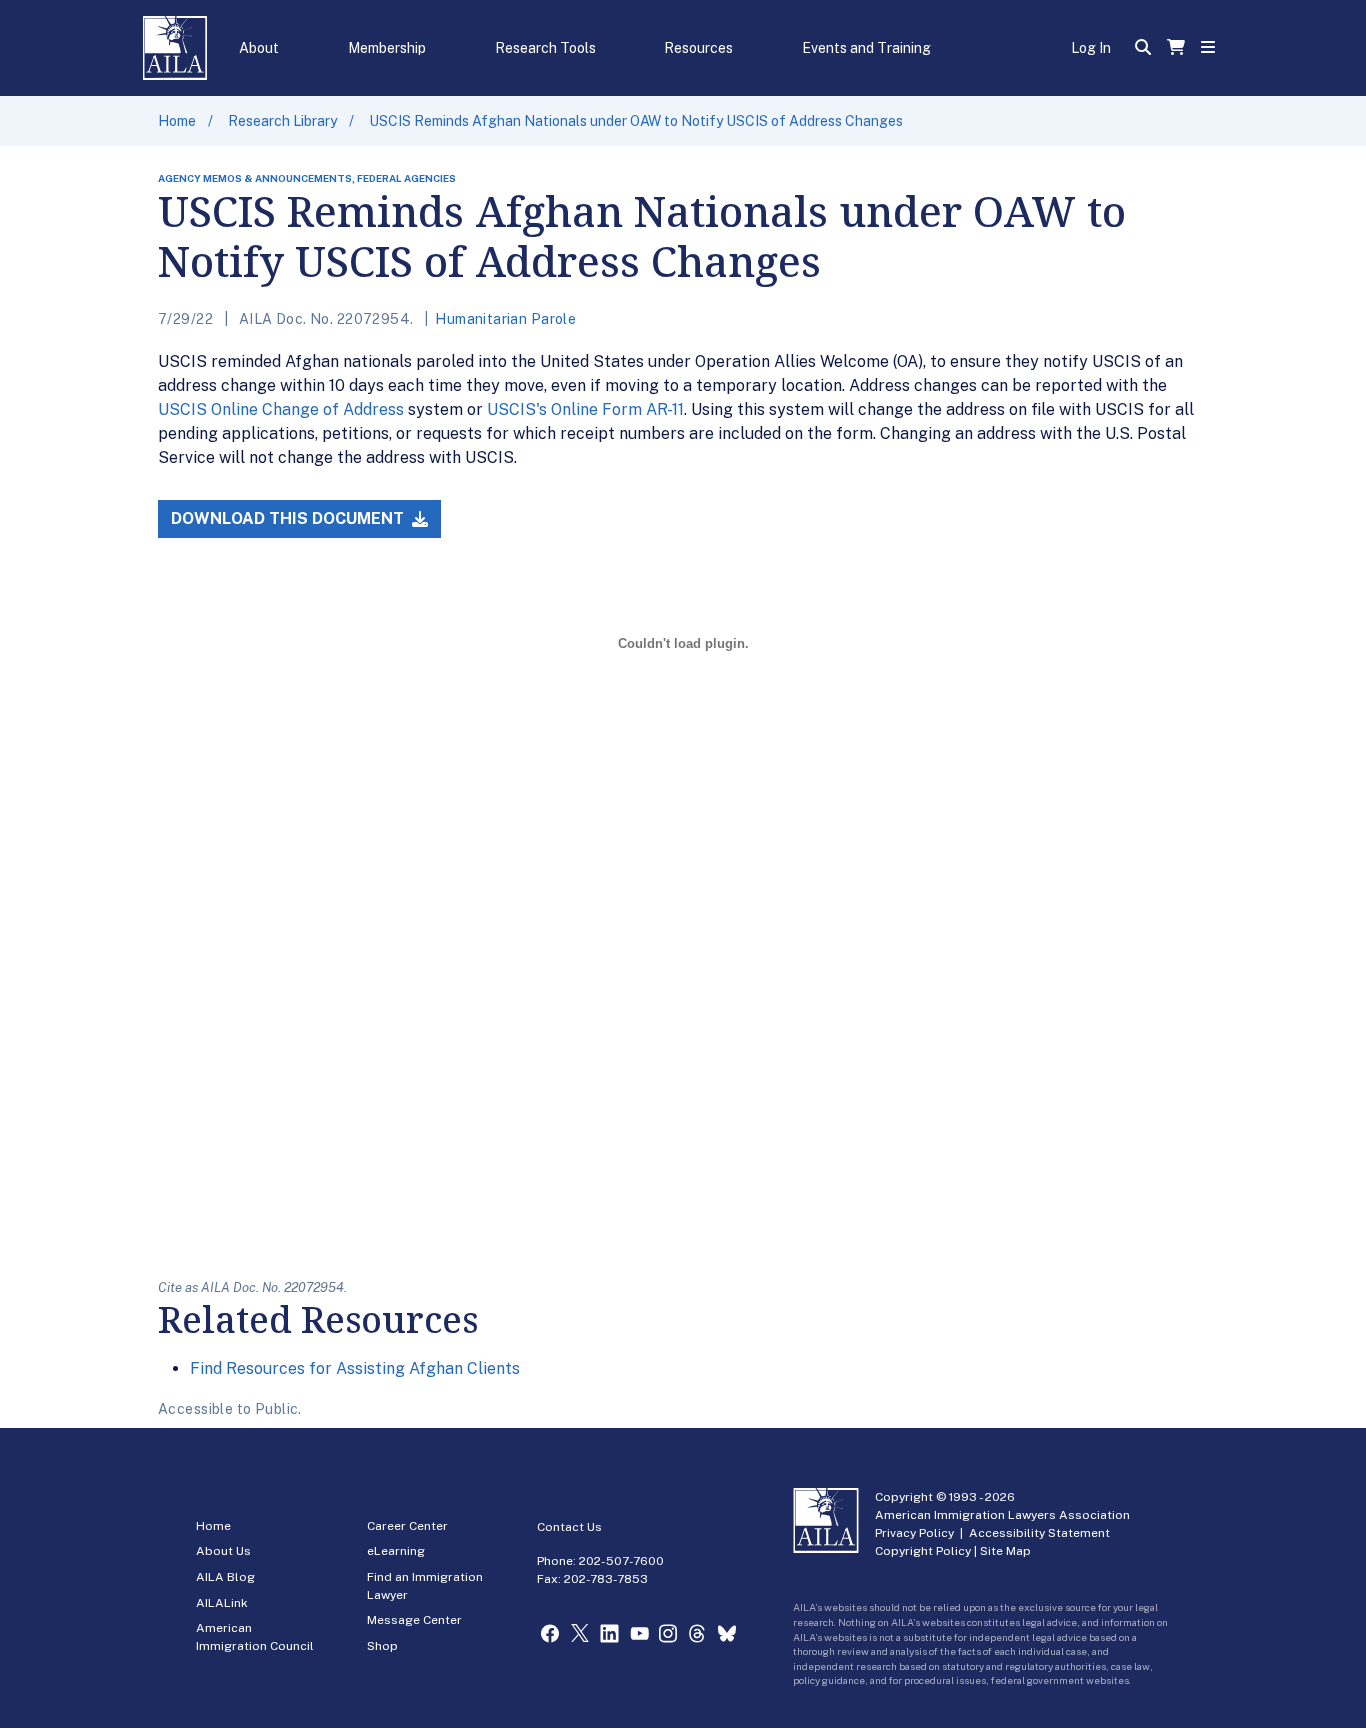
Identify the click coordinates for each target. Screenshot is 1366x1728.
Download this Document (289, 518)
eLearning (396, 1551)
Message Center (414, 1620)
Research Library (282, 121)
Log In (1091, 48)
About (259, 48)
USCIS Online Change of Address (281, 409)
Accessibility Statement (1039, 1533)
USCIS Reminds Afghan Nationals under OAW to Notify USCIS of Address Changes (636, 121)
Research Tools (545, 48)
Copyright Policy (923, 1551)
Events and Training (866, 48)
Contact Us (569, 1527)
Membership (387, 48)
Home (177, 121)
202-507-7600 (621, 1561)
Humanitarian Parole (505, 319)
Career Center (407, 1526)
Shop (382, 1646)
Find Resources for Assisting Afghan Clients (355, 1368)
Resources (698, 48)
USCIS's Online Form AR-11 (585, 409)
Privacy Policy (914, 1533)
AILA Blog (225, 1577)
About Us (223, 1551)
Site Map (1005, 1551)
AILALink (222, 1603)
